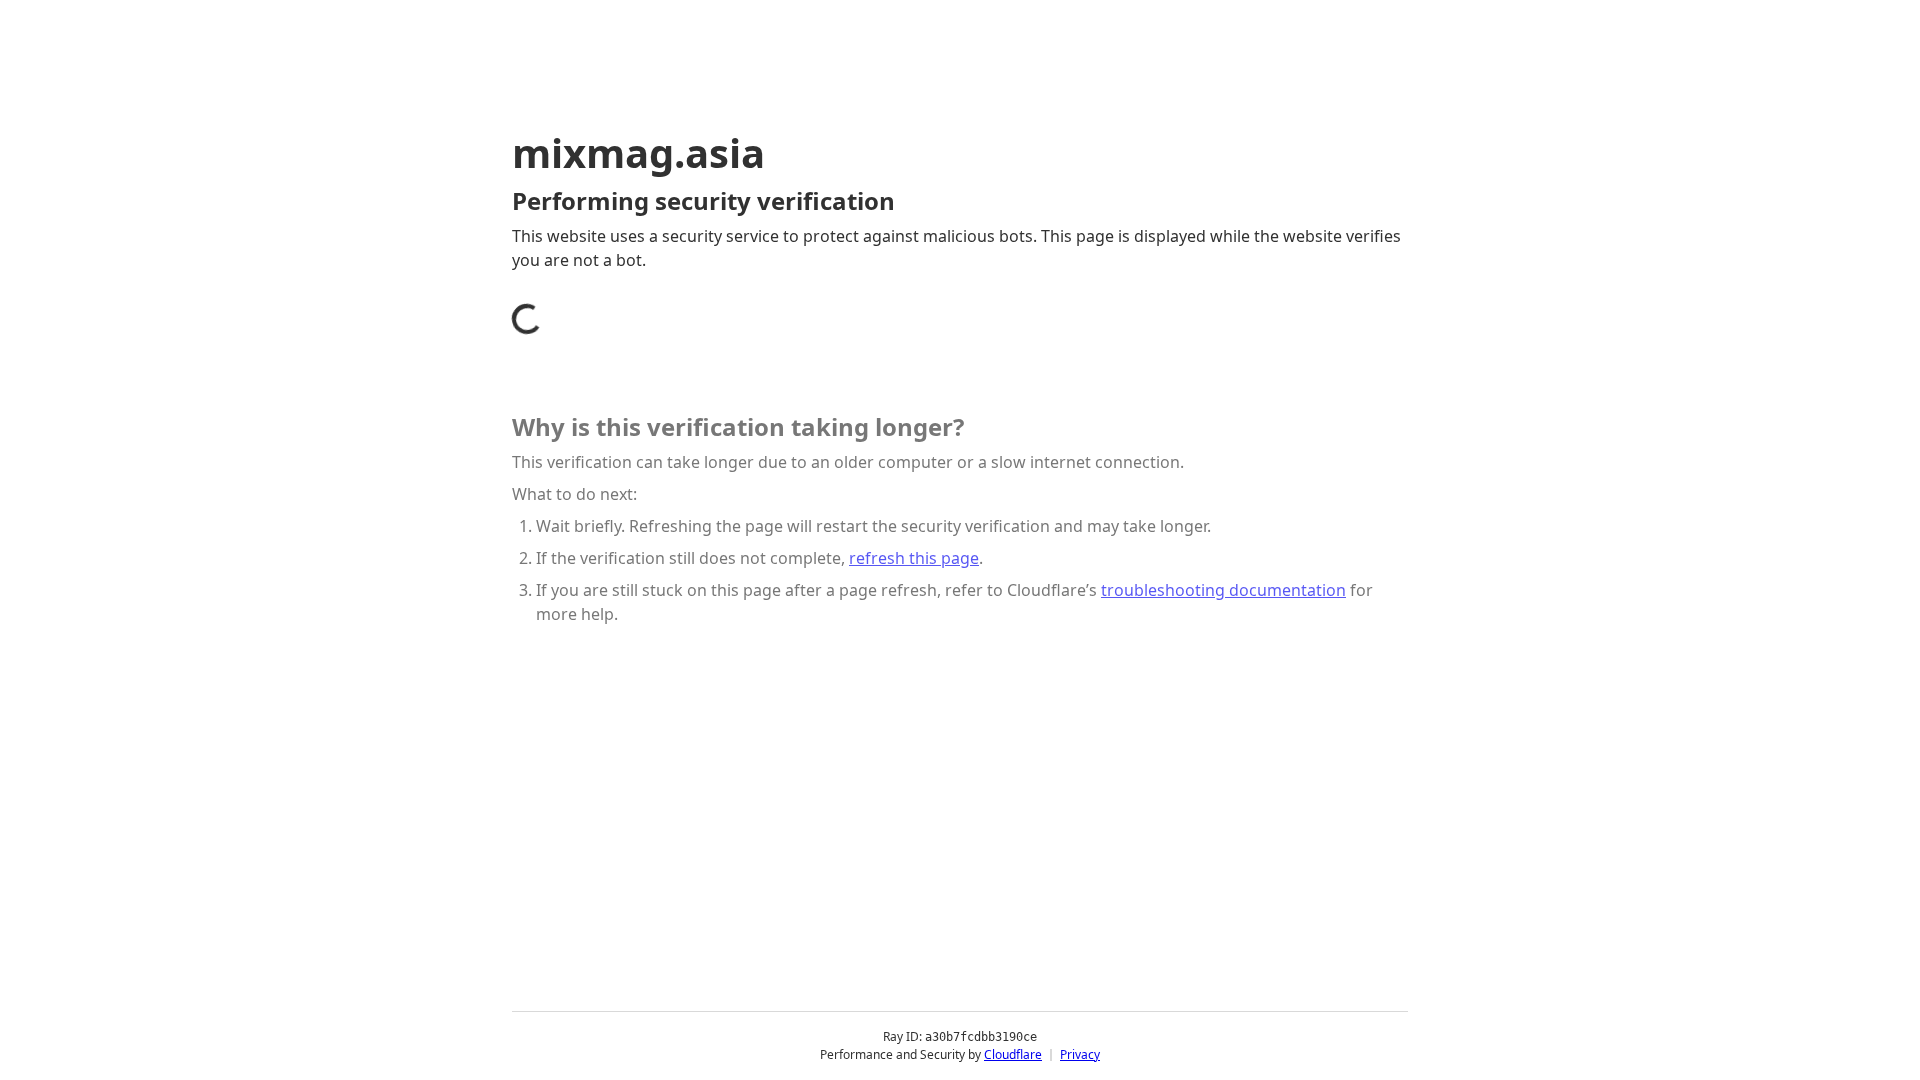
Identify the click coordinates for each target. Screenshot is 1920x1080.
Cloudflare (1013, 1054)
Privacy (1080, 1054)
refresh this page (914, 558)
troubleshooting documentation (1223, 590)
